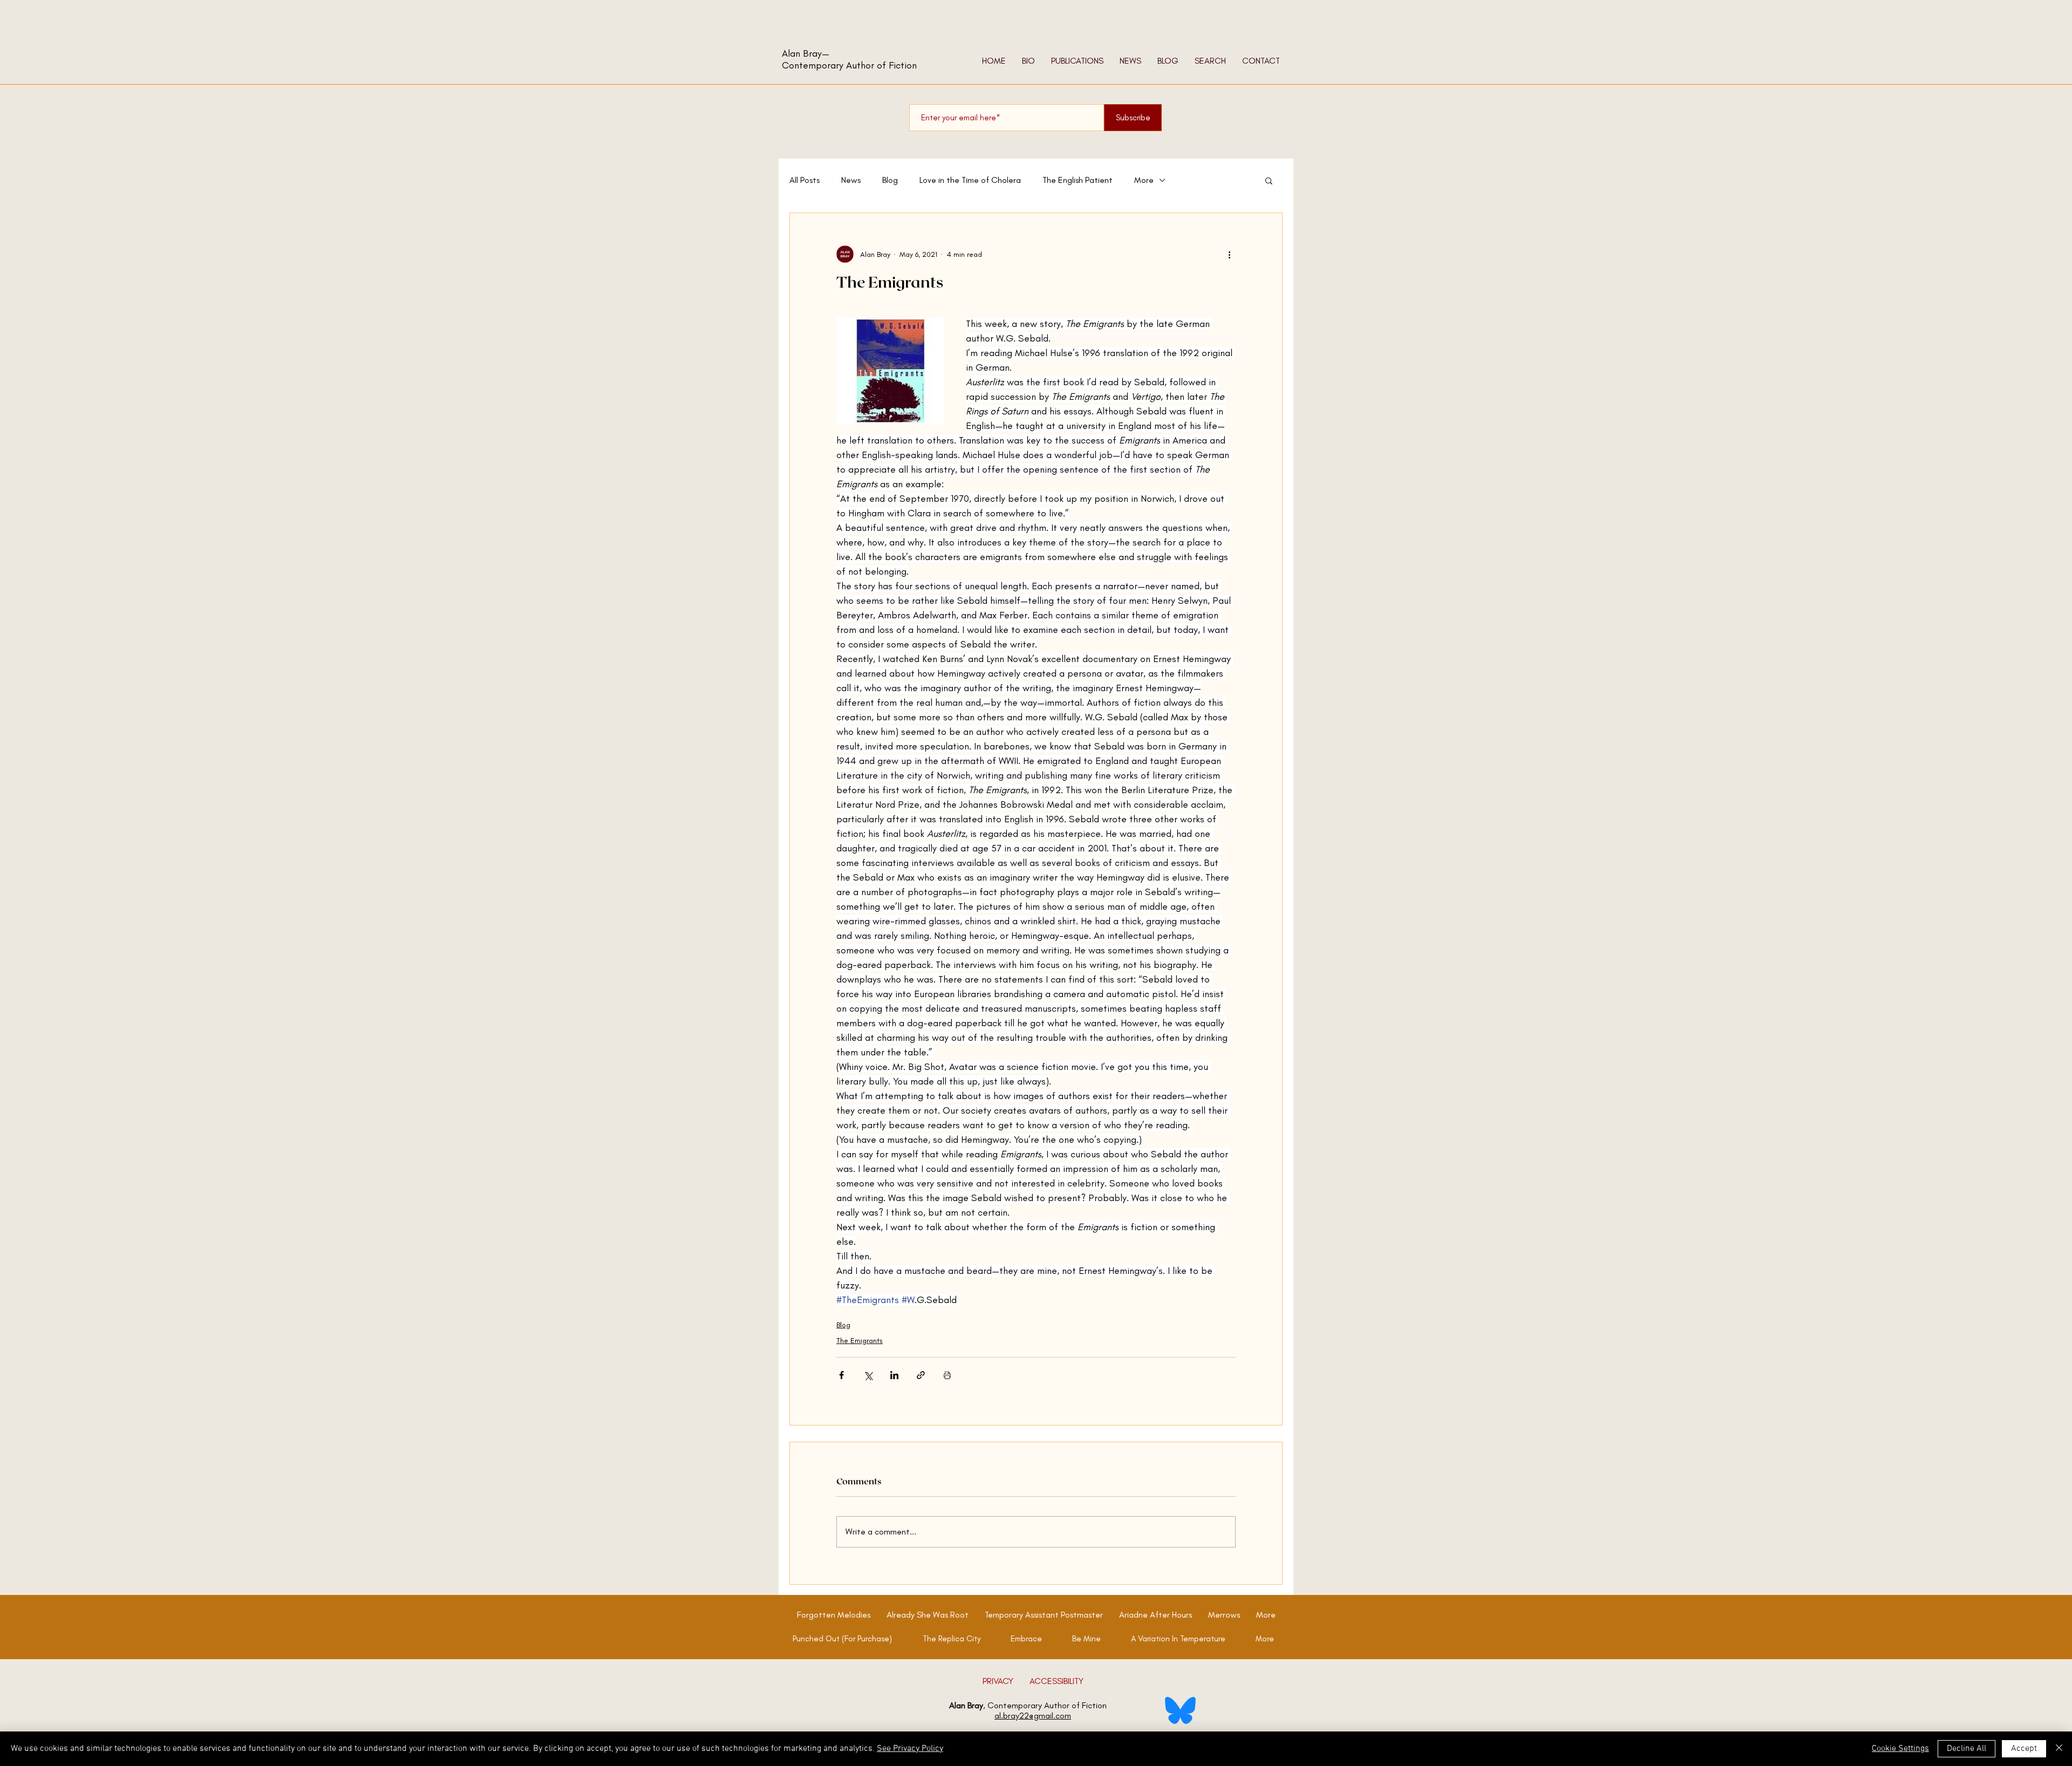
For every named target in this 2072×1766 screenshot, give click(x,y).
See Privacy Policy (910, 1749)
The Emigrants (860, 1341)
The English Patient (1078, 180)
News (851, 180)
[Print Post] (947, 1375)
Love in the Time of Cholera (970, 180)
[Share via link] (921, 1375)
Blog (890, 180)
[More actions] (1229, 254)
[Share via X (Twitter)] (868, 1375)
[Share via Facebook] (841, 1375)
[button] (1269, 180)
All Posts (805, 180)
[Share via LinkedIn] (894, 1375)
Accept (2024, 1749)
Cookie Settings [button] (1900, 1749)
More (1144, 180)
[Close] (2059, 1749)
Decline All (1967, 1749)
